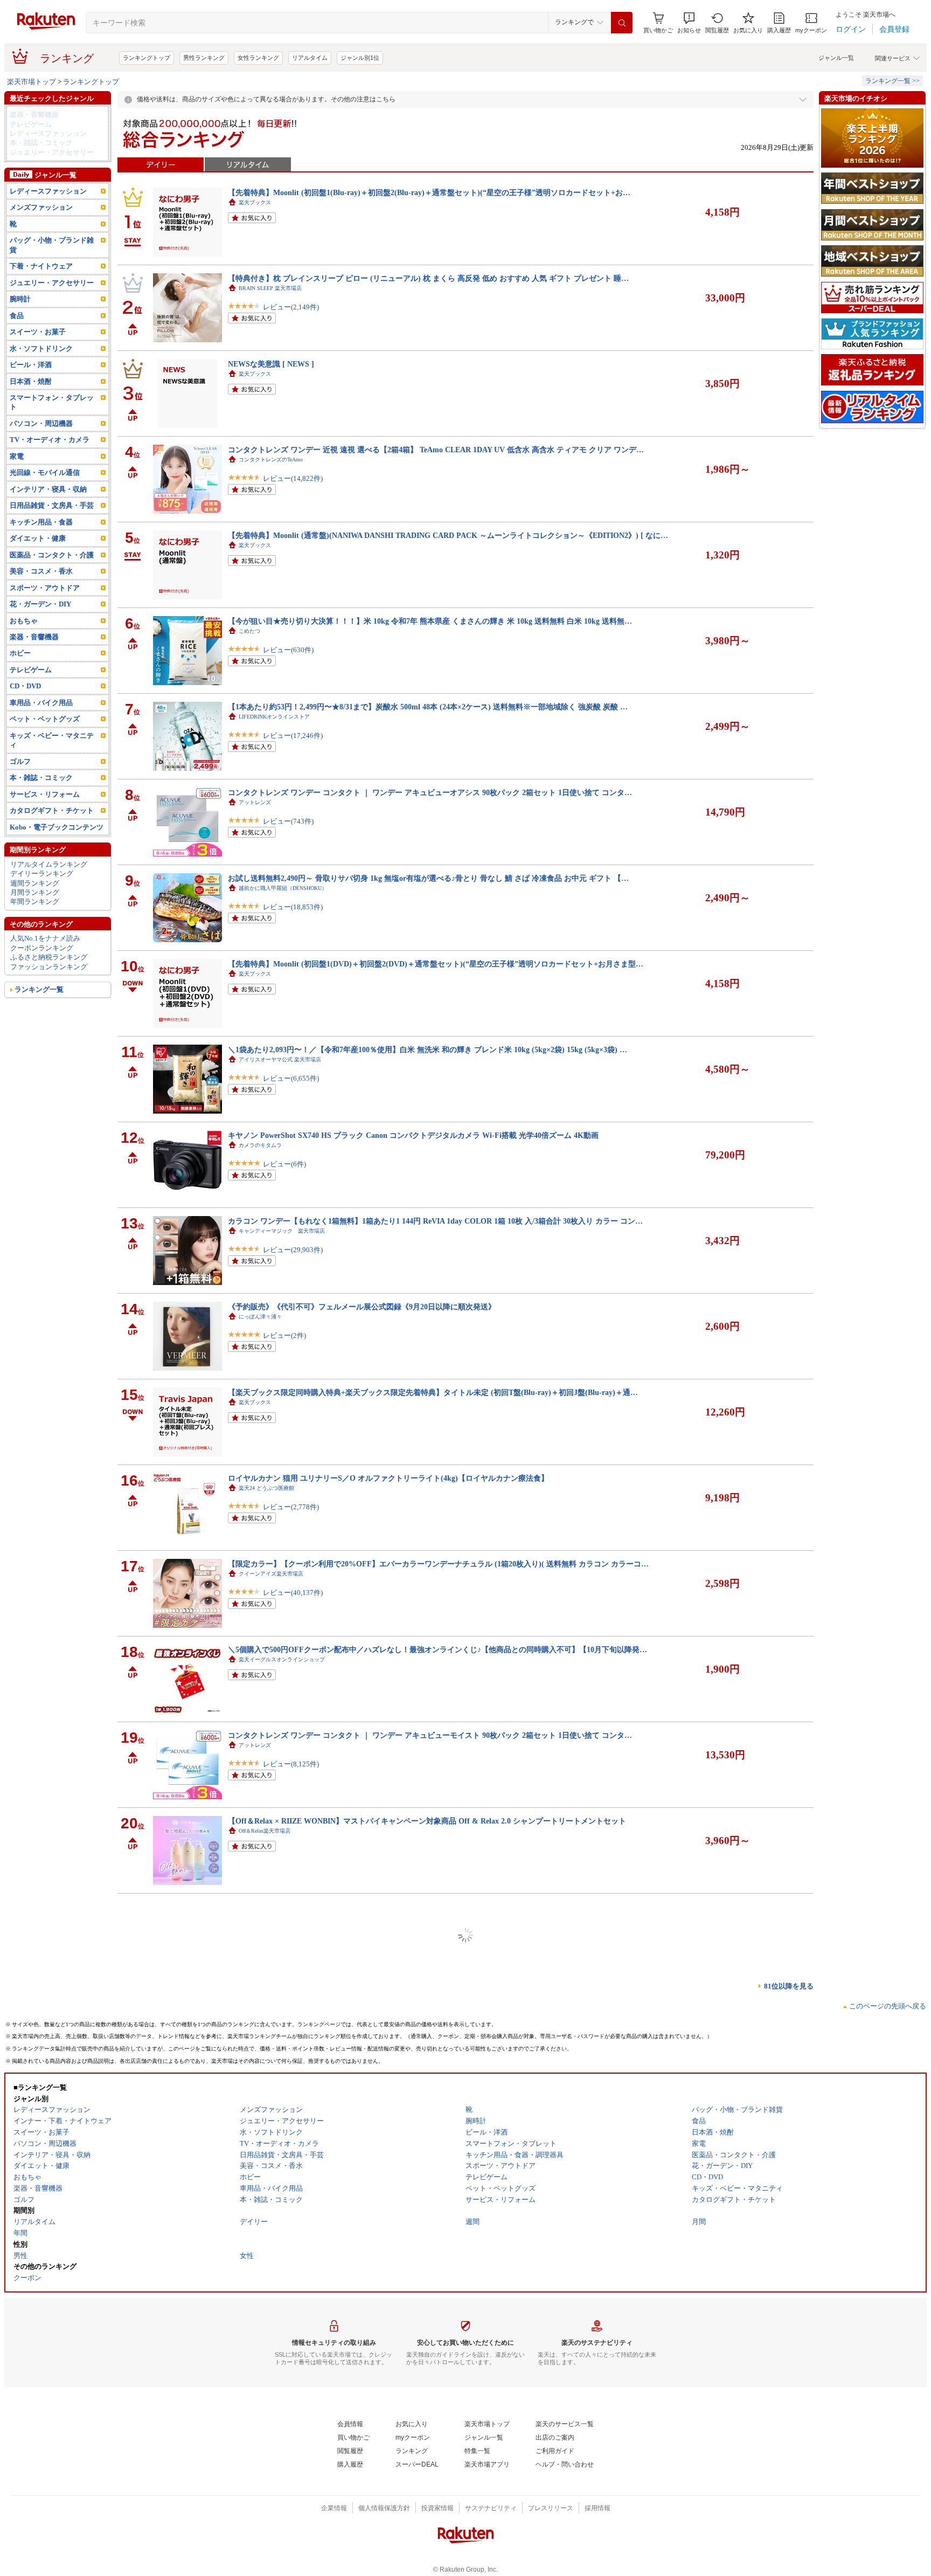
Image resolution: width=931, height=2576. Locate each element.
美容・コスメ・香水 (41, 571)
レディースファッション (48, 133)
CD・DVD (25, 686)
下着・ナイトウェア (41, 266)
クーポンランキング (42, 948)
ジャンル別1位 (360, 58)
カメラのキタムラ (260, 1145)
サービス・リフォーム (45, 794)
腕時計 (20, 299)
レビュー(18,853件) (293, 907)
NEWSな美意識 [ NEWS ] (271, 364)
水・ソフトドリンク (41, 348)
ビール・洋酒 (31, 365)
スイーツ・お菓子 (38, 332)
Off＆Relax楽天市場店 (265, 1831)
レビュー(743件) (288, 821)
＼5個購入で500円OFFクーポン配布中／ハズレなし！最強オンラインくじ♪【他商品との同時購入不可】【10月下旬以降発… (437, 1649)
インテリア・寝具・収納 (48, 489)
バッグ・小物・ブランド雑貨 (52, 245)
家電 (17, 456)
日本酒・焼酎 (31, 381)
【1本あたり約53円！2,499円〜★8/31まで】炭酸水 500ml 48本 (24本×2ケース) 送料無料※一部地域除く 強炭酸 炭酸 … (428, 707)
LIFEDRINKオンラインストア (274, 717)
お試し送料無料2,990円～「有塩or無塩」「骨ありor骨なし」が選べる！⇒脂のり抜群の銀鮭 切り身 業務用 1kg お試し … (432, 2249)
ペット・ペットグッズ (45, 719)
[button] (689, 23)
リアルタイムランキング (49, 864)
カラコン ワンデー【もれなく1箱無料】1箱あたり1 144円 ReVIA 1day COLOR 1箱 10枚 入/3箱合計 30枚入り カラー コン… (435, 1221)
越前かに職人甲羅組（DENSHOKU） (283, 888)
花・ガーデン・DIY (40, 604)
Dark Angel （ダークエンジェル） (279, 2002)
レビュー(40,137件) (293, 1593)
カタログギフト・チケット (52, 810)
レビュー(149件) (288, 2021)
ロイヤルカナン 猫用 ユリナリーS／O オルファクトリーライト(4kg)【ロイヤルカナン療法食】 (388, 1478)
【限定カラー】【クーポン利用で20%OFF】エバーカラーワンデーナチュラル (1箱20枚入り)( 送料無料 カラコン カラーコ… (438, 1564)
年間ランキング (35, 902)
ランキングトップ (147, 58)
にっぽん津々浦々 (260, 1317)
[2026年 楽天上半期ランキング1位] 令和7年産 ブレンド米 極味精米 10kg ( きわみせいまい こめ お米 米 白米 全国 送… (427, 2421)
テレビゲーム (31, 124)
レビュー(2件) (284, 1335)
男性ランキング (204, 58)
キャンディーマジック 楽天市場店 (282, 1231)
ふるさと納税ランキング (49, 957)
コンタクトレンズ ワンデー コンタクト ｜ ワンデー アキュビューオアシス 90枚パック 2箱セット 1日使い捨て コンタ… (430, 792)
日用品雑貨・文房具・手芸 (52, 505)
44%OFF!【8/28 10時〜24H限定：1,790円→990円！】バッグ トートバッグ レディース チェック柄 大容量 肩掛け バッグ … (436, 1992)
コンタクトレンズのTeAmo (271, 460)
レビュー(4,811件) (291, 2278)
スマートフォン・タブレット (52, 402)
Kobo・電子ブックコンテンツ (57, 827)
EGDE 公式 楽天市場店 (266, 2516)
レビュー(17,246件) (293, 735)
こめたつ (249, 631)
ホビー (20, 653)
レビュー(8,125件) (291, 1764)
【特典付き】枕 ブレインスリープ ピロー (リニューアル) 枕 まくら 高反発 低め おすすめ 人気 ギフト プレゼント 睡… (428, 278)
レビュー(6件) (284, 1164)
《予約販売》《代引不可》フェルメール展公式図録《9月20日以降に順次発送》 (362, 1307)
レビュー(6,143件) (291, 2450)
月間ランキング (35, 892)
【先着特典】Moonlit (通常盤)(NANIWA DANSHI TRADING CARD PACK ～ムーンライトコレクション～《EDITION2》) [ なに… (448, 535)
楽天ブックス (255, 202)
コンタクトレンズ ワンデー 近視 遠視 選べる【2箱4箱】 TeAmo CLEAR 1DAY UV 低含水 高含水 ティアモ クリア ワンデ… (436, 450)
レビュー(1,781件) (291, 1935)
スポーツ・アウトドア (45, 588)
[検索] (622, 23)
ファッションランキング (49, 967)
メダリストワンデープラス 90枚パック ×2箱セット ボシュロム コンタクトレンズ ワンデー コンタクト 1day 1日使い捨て (431, 1907)
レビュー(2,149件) (291, 307)
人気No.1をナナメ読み (45, 938)
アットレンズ (255, 802)
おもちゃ (24, 621)
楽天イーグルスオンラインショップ (282, 1659)
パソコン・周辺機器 (41, 423)
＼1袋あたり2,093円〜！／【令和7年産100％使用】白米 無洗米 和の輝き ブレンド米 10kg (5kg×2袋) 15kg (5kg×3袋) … (428, 1049)
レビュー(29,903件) (293, 1250)
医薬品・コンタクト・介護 (52, 555)
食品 (17, 316)
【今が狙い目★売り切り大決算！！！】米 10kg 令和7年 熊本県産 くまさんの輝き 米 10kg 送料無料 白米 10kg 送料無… (430, 621)
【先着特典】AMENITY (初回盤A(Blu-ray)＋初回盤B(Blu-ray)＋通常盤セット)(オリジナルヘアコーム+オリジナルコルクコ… (439, 2078)
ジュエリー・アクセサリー (52, 152)
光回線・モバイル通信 (45, 472)
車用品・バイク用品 (41, 703)
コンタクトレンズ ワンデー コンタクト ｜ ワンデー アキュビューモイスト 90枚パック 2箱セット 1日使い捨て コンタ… (430, 1735)
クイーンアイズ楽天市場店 (271, 1574)
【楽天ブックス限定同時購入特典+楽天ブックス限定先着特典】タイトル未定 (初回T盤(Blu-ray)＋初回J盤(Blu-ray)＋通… (433, 1392)
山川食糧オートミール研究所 (274, 2431)
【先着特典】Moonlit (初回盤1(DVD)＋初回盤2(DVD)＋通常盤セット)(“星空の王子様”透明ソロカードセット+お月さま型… (436, 964)
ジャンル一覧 (836, 58)
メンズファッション (41, 207)
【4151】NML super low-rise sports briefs (296, 2506)
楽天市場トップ (32, 82)
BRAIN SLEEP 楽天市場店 (270, 288)
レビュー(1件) (284, 2107)
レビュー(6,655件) (291, 1078)
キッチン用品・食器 (41, 522)
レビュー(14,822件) (293, 478)
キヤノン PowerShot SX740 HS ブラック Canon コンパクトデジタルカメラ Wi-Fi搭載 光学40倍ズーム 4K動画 (413, 1135)
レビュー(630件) (288, 650)
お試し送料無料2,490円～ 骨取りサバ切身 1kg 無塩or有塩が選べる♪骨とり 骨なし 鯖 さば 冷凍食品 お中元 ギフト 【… (428, 878)
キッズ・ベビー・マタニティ (52, 740)
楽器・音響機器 (34, 115)
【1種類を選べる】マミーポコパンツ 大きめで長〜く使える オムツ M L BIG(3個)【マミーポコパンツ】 (403, 2164)
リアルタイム (310, 58)
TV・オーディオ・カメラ (50, 440)
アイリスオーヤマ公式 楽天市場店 (280, 1059)
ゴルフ (20, 761)
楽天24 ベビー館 (258, 2174)
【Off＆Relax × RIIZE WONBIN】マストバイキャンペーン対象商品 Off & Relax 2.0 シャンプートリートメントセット (427, 1821)
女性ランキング (258, 58)
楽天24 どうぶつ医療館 (266, 1488)
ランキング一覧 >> (892, 81)
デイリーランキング (42, 873)
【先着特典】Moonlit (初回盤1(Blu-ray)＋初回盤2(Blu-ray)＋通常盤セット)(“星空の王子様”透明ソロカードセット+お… (429, 192)
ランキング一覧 (39, 989)
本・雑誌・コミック (41, 143)
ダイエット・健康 (38, 538)
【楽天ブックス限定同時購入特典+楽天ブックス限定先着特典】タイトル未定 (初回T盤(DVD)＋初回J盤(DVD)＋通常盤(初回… (441, 2335)
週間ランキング (35, 883)
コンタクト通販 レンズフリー (276, 1917)
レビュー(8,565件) (291, 2192)
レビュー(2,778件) (291, 1507)
